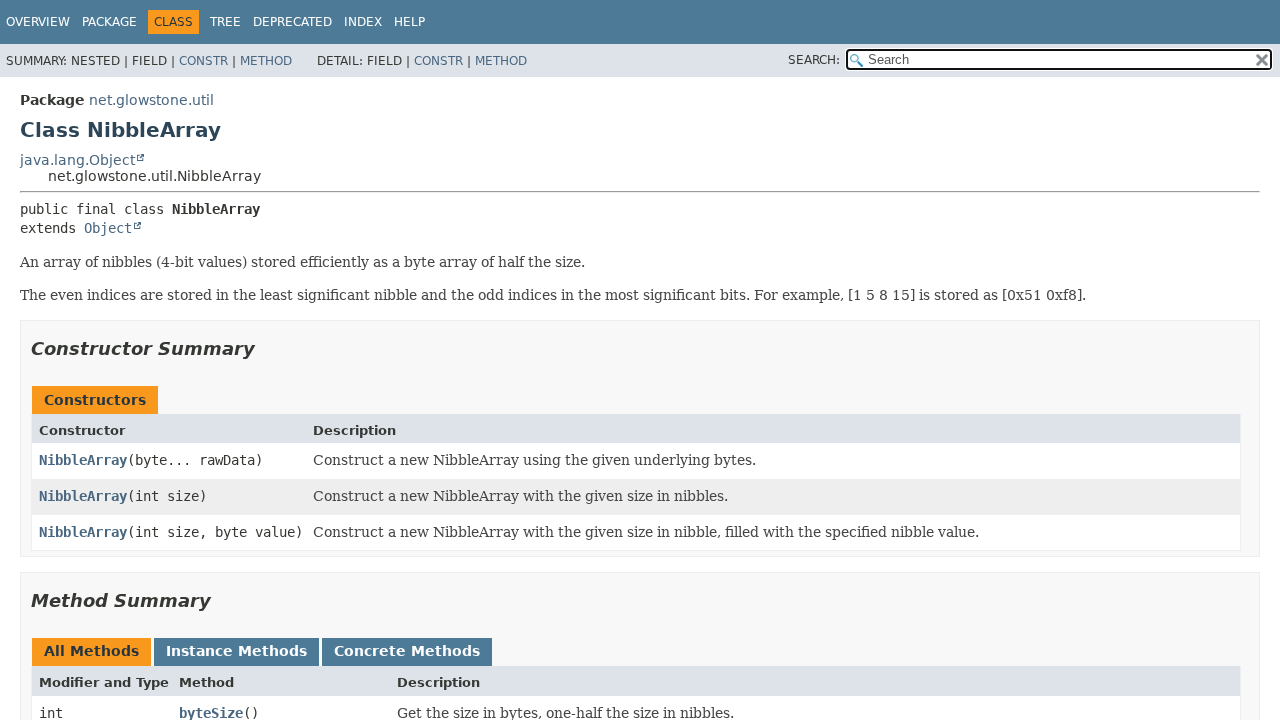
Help (409, 22)
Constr (203, 61)
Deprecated (292, 22)
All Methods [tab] (91, 651)
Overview (38, 22)
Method (266, 61)
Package (109, 22)
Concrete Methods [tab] (407, 651)
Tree (225, 22)
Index (363, 22)
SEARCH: (814, 60)
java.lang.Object (77, 160)
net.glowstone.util (151, 100)
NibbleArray (83, 460)
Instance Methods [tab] (236, 651)
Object (108, 228)
